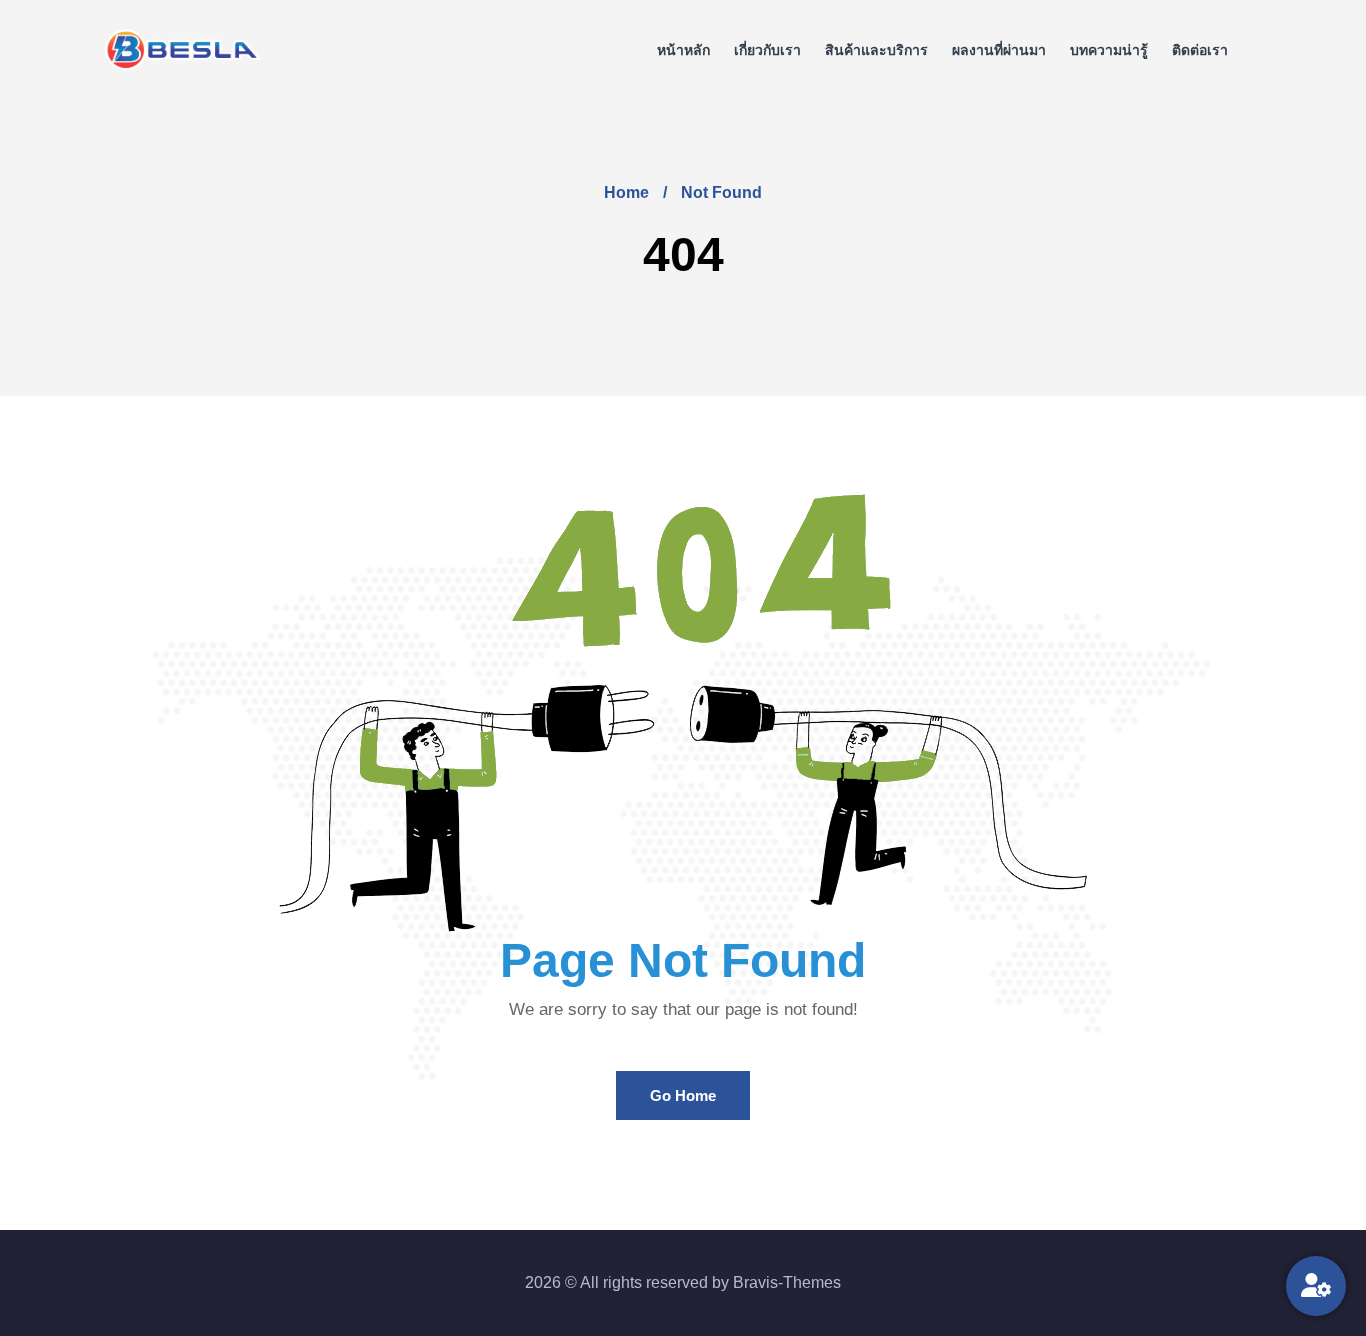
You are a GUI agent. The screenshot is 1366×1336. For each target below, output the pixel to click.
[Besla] (183, 50)
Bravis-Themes (787, 1282)
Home (626, 192)
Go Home (683, 1095)
